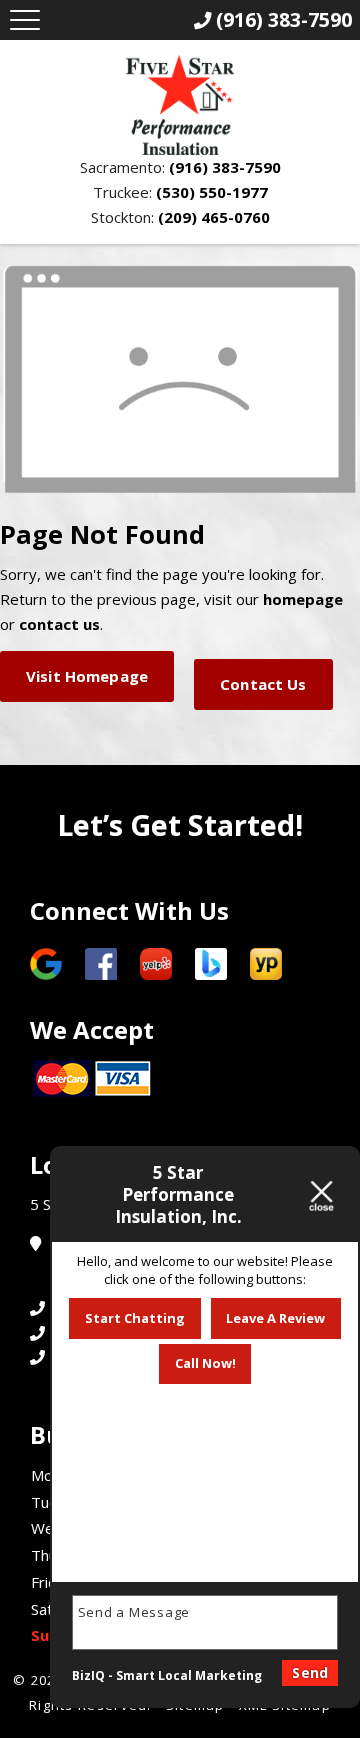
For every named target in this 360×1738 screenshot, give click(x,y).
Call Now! (205, 1363)
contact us (59, 624)
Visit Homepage (87, 676)
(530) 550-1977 (212, 192)
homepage (303, 599)
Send (310, 1672)
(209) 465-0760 (214, 217)
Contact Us (263, 684)
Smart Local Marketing (189, 1675)
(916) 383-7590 (225, 167)
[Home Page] (180, 105)
